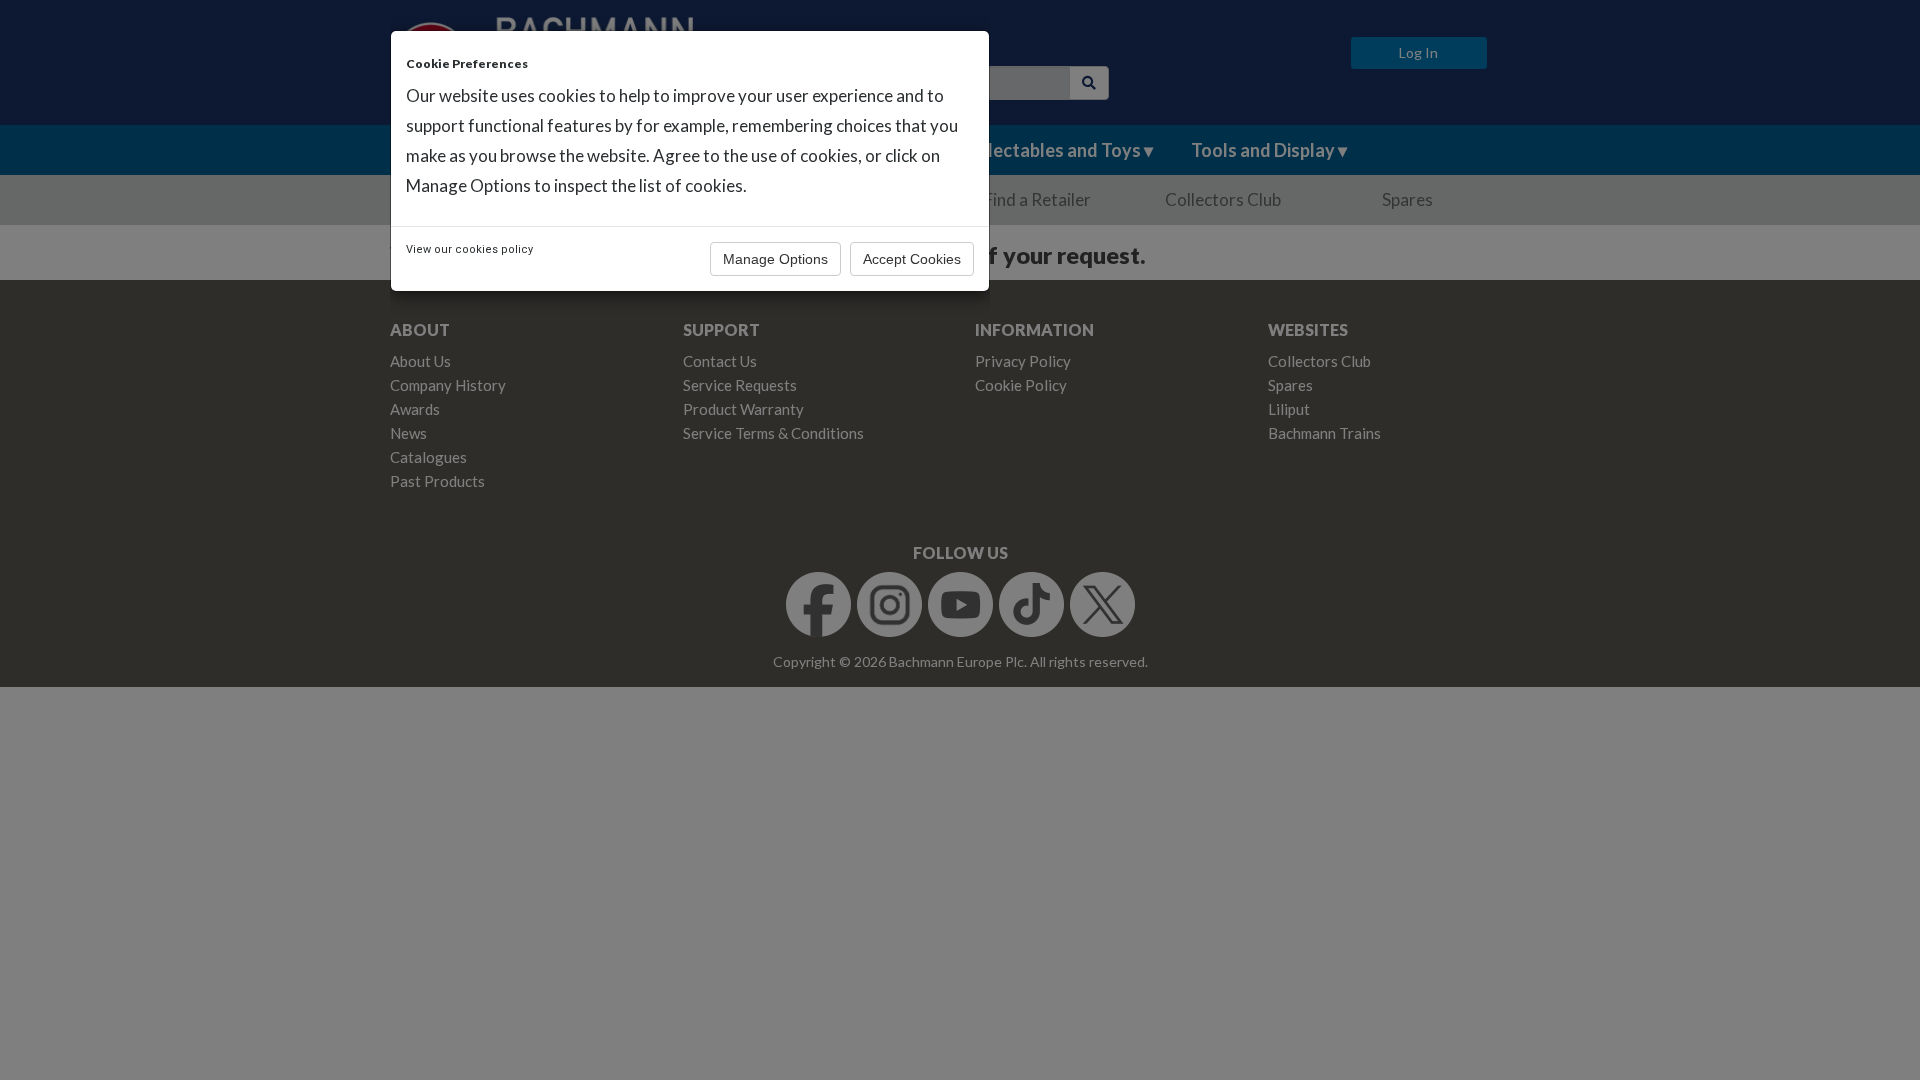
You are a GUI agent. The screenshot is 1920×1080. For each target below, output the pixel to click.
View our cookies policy (469, 249)
